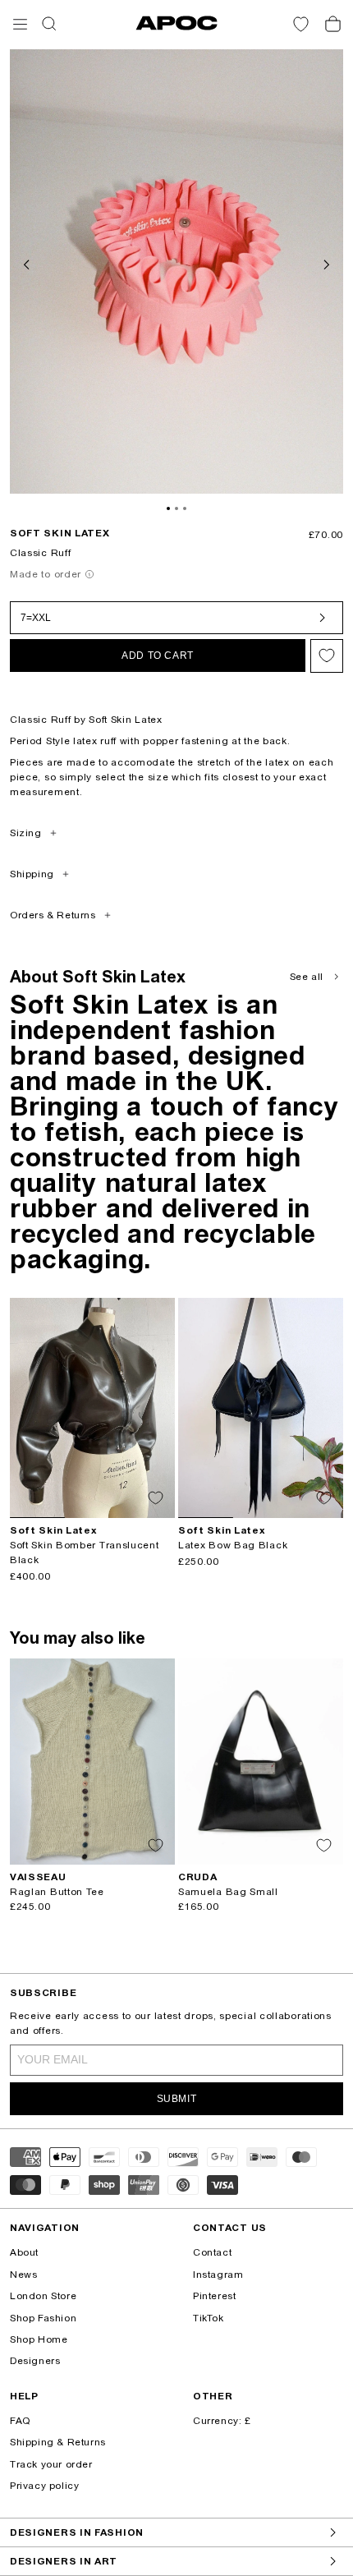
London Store (43, 2296)
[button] (20, 24)
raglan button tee (57, 1892)
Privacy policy (44, 2486)
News (23, 2275)
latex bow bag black (233, 1545)
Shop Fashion (43, 2318)
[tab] (168, 508)
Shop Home (39, 2339)
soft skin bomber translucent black (85, 1552)
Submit (177, 2099)
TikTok (209, 2318)
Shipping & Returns (58, 2442)
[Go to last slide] (28, 263)
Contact (212, 2252)
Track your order (51, 2464)
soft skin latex (60, 533)
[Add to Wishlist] (327, 656)
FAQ (20, 2421)
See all (307, 977)
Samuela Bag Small (228, 1892)
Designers (35, 2361)
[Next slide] (325, 263)
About (24, 2252)
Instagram (218, 2275)
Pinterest (214, 2296)
